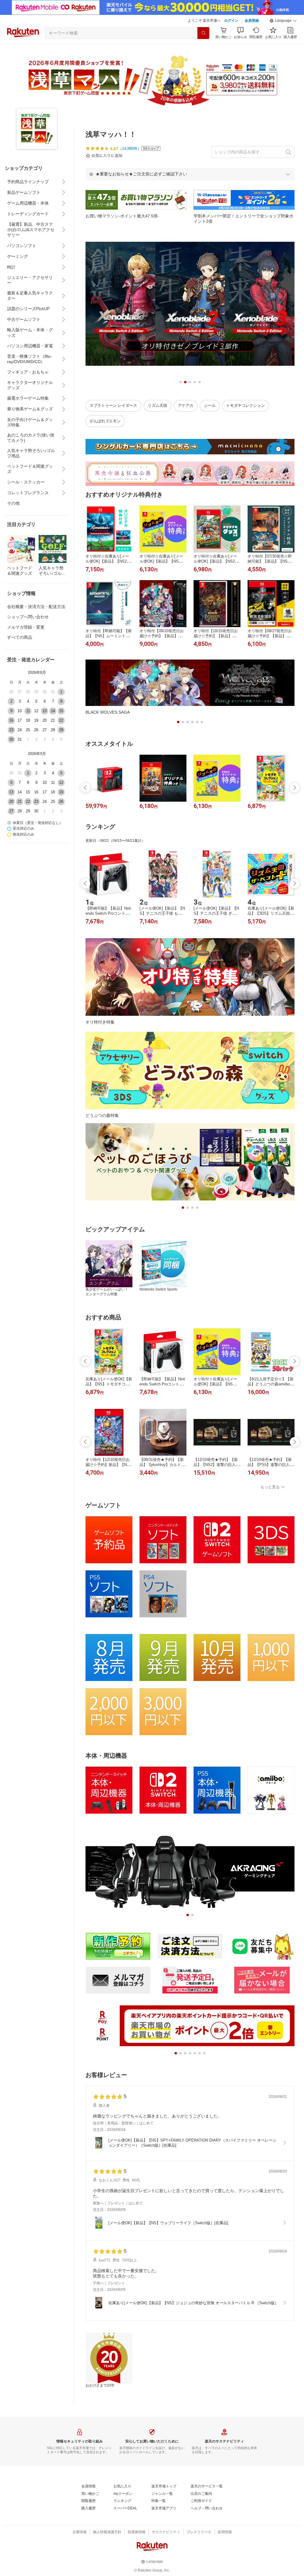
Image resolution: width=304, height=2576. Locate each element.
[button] (283, 21)
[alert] (190, 174)
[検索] (203, 33)
